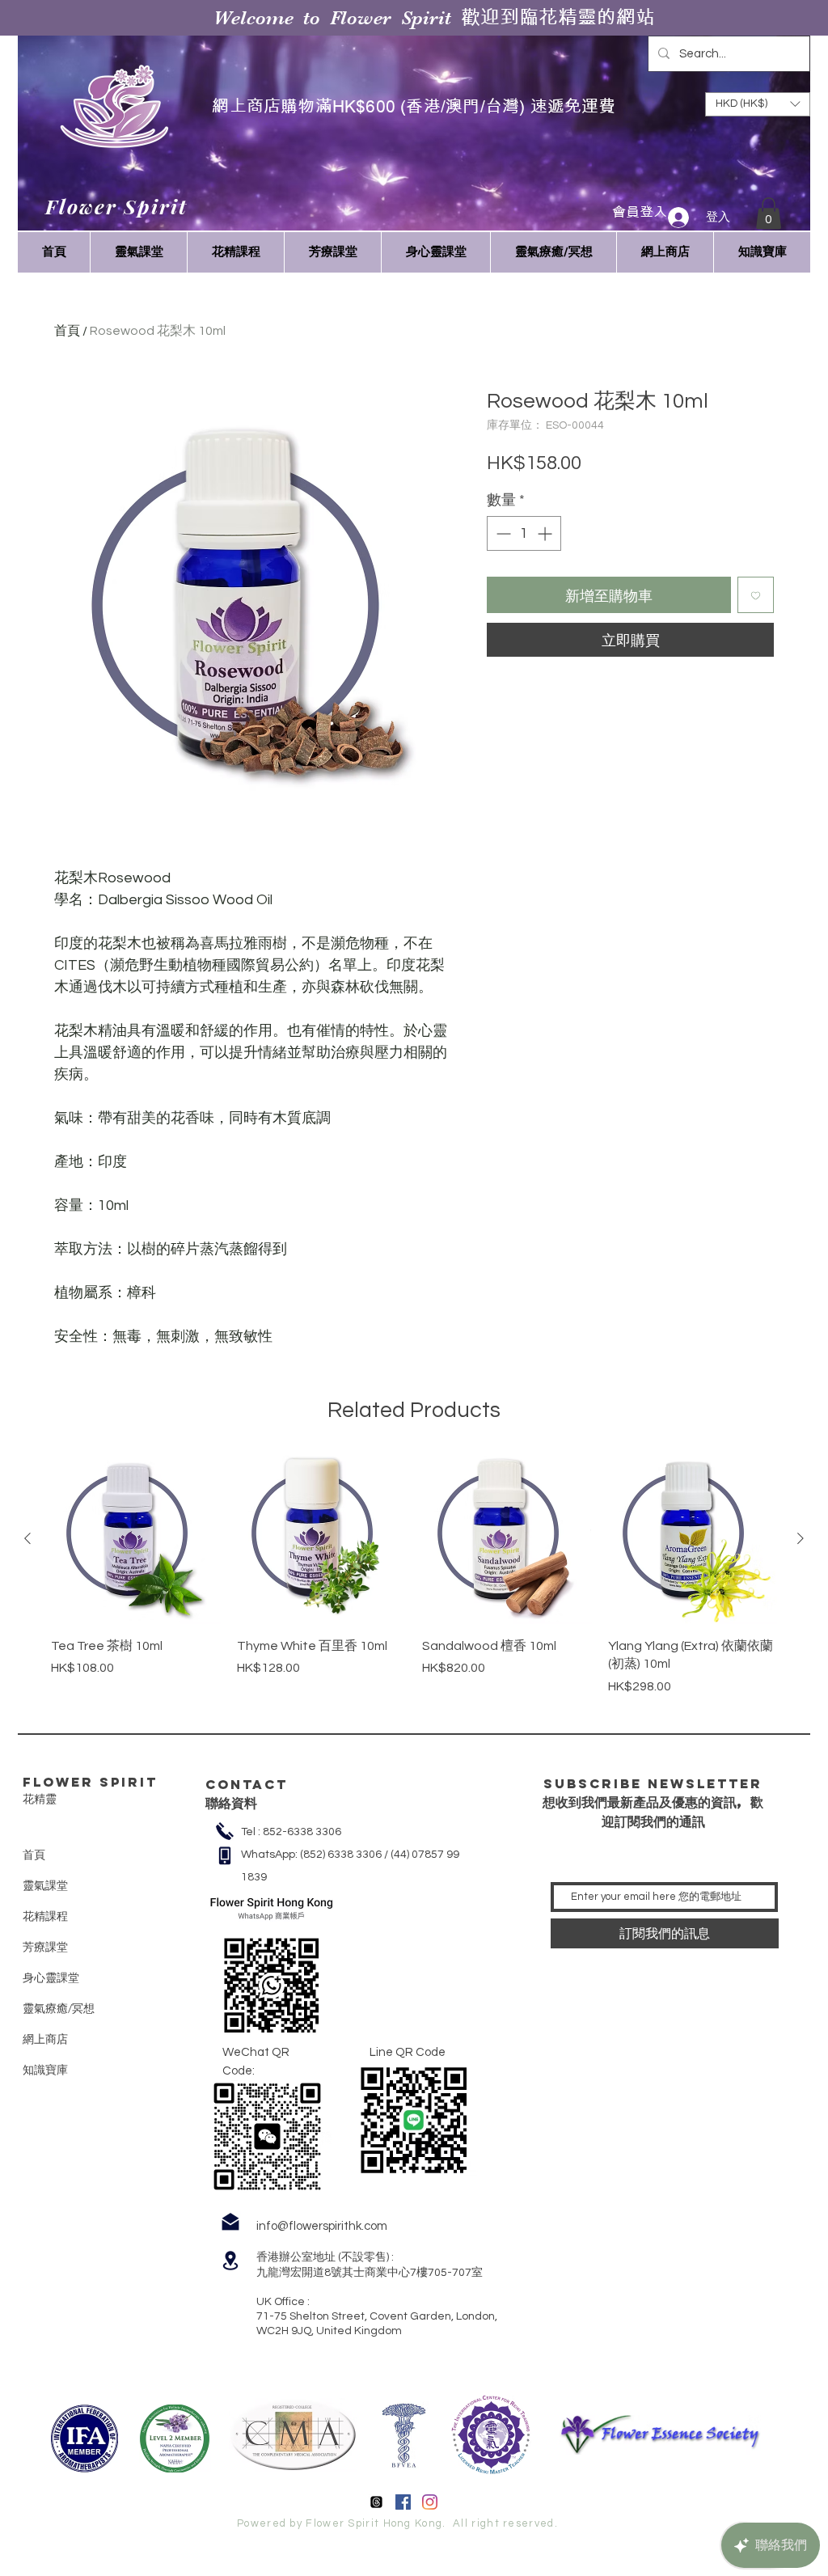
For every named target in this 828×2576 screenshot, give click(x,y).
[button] (769, 213)
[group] (414, 1575)
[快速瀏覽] (136, 1539)
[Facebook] (403, 2502)
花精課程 (45, 1916)
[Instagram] (430, 2502)
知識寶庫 (45, 2070)
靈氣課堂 (45, 1885)
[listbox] (758, 104)
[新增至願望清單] (756, 595)
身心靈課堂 (51, 1977)
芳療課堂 (45, 1947)
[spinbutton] (524, 533)
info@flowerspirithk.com (322, 2226)
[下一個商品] (801, 1538)
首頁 (67, 331)
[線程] (376, 2502)
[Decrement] (502, 533)
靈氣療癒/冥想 (59, 2008)
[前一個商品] (27, 1538)
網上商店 (45, 2039)
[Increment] (546, 533)
